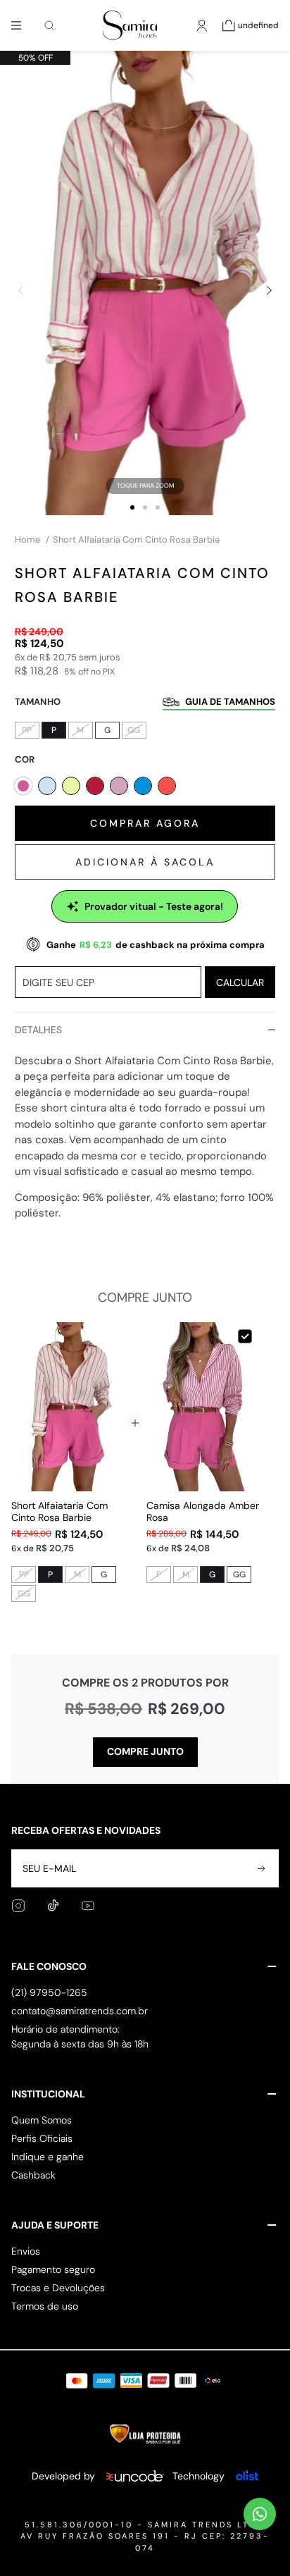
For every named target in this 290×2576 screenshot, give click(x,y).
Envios (26, 2251)
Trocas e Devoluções (58, 2288)
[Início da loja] (130, 25)
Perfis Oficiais (42, 2138)
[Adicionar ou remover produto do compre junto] (245, 1336)
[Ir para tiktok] (53, 1905)
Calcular (240, 982)
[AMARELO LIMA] (71, 786)
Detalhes (38, 1030)
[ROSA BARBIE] (23, 786)
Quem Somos (42, 2120)
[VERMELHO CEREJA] (95, 786)
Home (32, 540)
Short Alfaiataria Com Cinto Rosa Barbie (136, 540)
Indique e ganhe (48, 2157)
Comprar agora (145, 823)
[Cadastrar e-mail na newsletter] (260, 1868)
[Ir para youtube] (88, 1906)
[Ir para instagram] (18, 1906)
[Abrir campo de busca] (49, 25)
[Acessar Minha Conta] (202, 32)
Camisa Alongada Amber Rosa (203, 1512)
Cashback (33, 2175)
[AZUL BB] (47, 786)
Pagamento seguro (53, 2269)
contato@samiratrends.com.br (80, 2011)
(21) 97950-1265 (49, 1992)
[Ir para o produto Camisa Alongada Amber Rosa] (203, 1407)
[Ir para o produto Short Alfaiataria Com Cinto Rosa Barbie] (68, 1407)
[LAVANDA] (119, 786)
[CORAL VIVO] (167, 786)
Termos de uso (45, 2306)
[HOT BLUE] (143, 786)
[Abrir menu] (16, 25)
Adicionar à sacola (145, 862)
